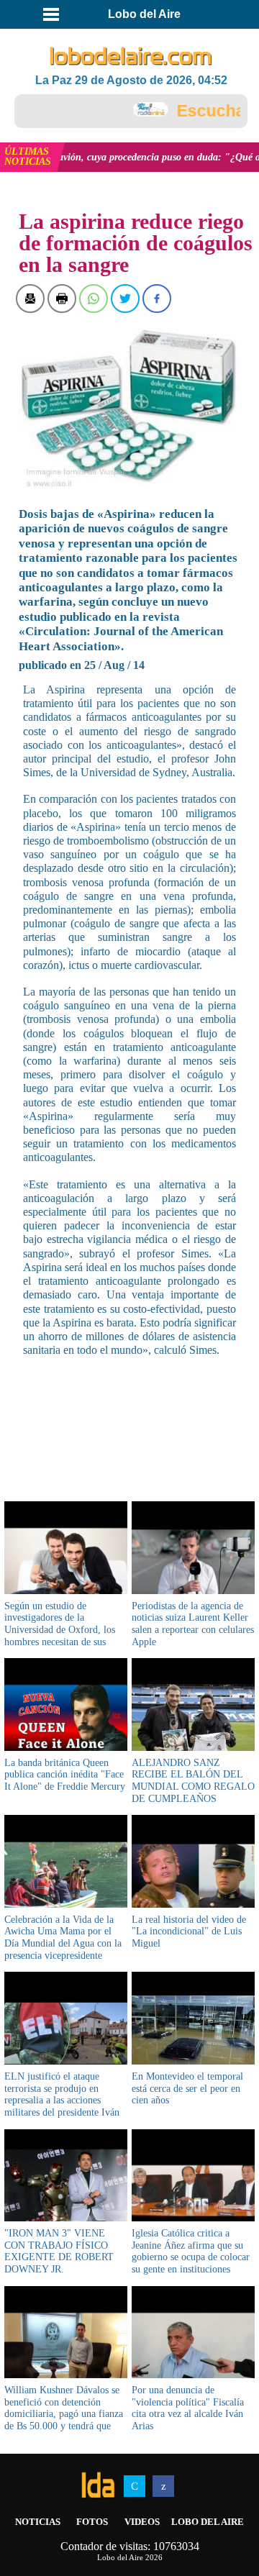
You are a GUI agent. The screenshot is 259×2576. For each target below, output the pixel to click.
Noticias (38, 2522)
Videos (142, 2522)
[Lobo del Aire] (131, 57)
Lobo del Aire (208, 2522)
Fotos (92, 2522)
